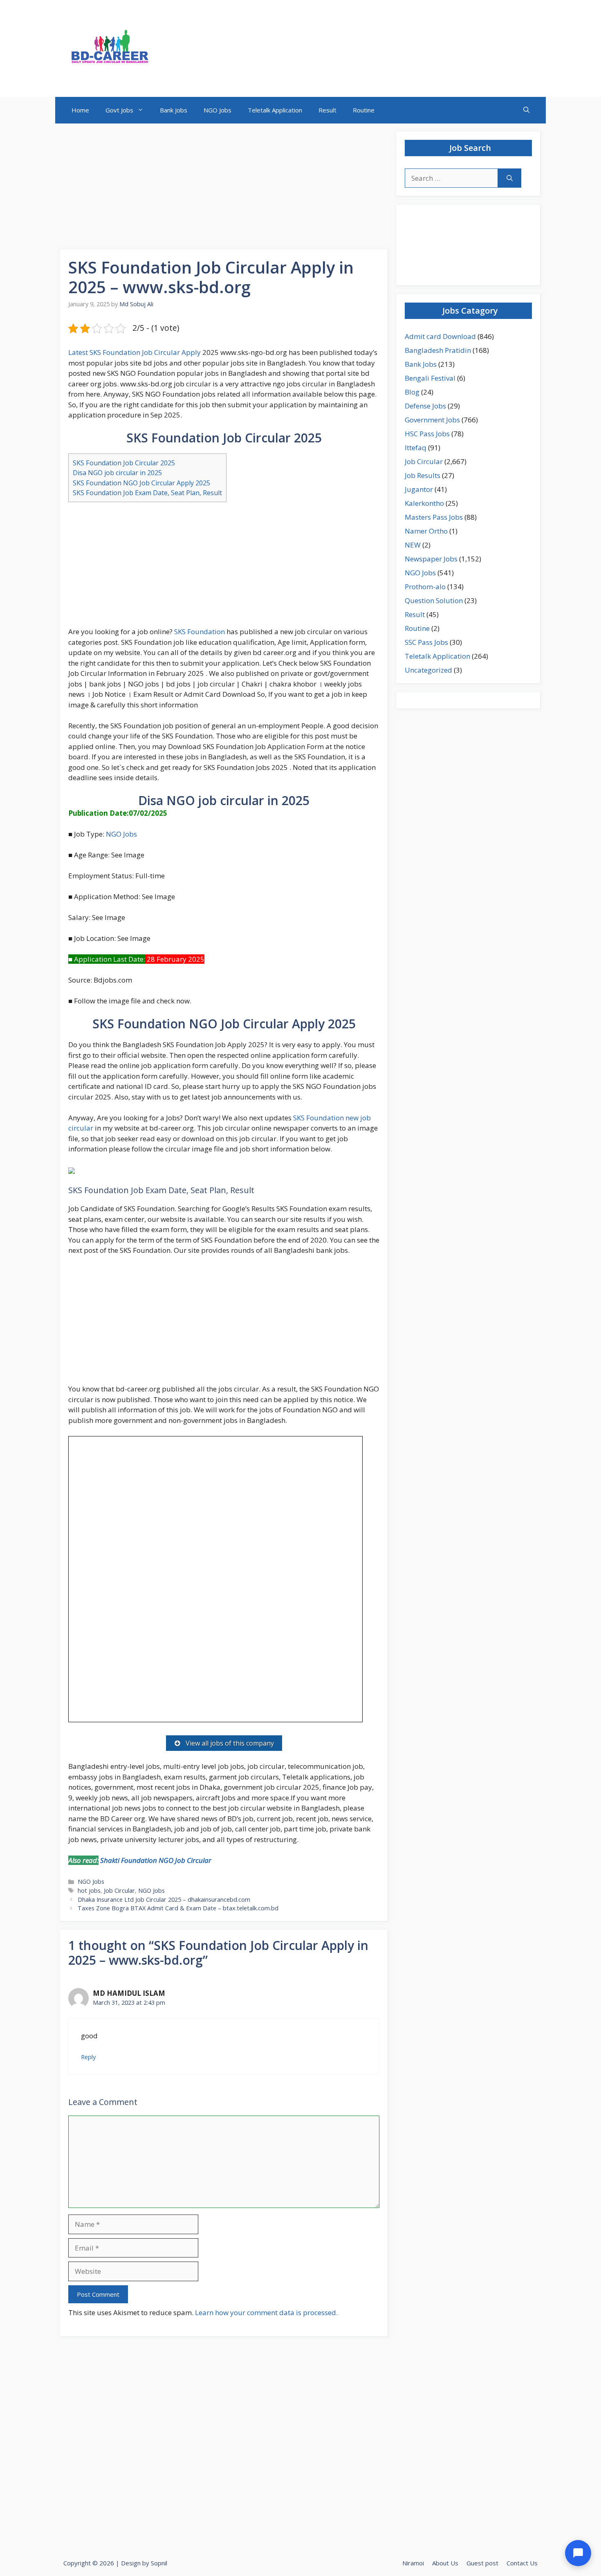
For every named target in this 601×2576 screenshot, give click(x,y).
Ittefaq (416, 448)
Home (80, 110)
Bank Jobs (174, 110)
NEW (413, 545)
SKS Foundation (200, 632)
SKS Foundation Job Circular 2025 (124, 463)
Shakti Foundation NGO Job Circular (156, 1860)
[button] (526, 110)
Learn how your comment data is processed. (266, 2312)
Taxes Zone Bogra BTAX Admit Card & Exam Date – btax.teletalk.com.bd (178, 1908)
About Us (445, 2563)
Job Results (423, 475)
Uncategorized (428, 670)
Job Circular (119, 1890)
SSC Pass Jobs (426, 642)
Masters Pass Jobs (434, 517)
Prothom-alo (425, 587)
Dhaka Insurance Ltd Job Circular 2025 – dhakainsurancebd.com (164, 1899)
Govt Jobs (119, 110)
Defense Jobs (425, 406)
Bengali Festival (430, 378)
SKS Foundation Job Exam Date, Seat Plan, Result (147, 493)
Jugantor (419, 489)
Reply (88, 2057)
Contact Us (522, 2563)
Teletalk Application (275, 110)
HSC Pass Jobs (427, 434)
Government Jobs (432, 420)
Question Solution (434, 600)
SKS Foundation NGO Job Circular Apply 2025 (141, 483)
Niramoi (413, 2563)
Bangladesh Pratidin (438, 350)
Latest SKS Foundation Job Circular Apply (135, 352)
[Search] (510, 178)
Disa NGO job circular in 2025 (117, 473)
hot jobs (89, 1890)
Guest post (482, 2563)
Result (327, 110)
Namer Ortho (426, 531)
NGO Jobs (218, 110)
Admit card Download (440, 336)
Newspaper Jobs (431, 559)
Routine (364, 110)
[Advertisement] (224, 189)
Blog (412, 392)
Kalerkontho (424, 503)
